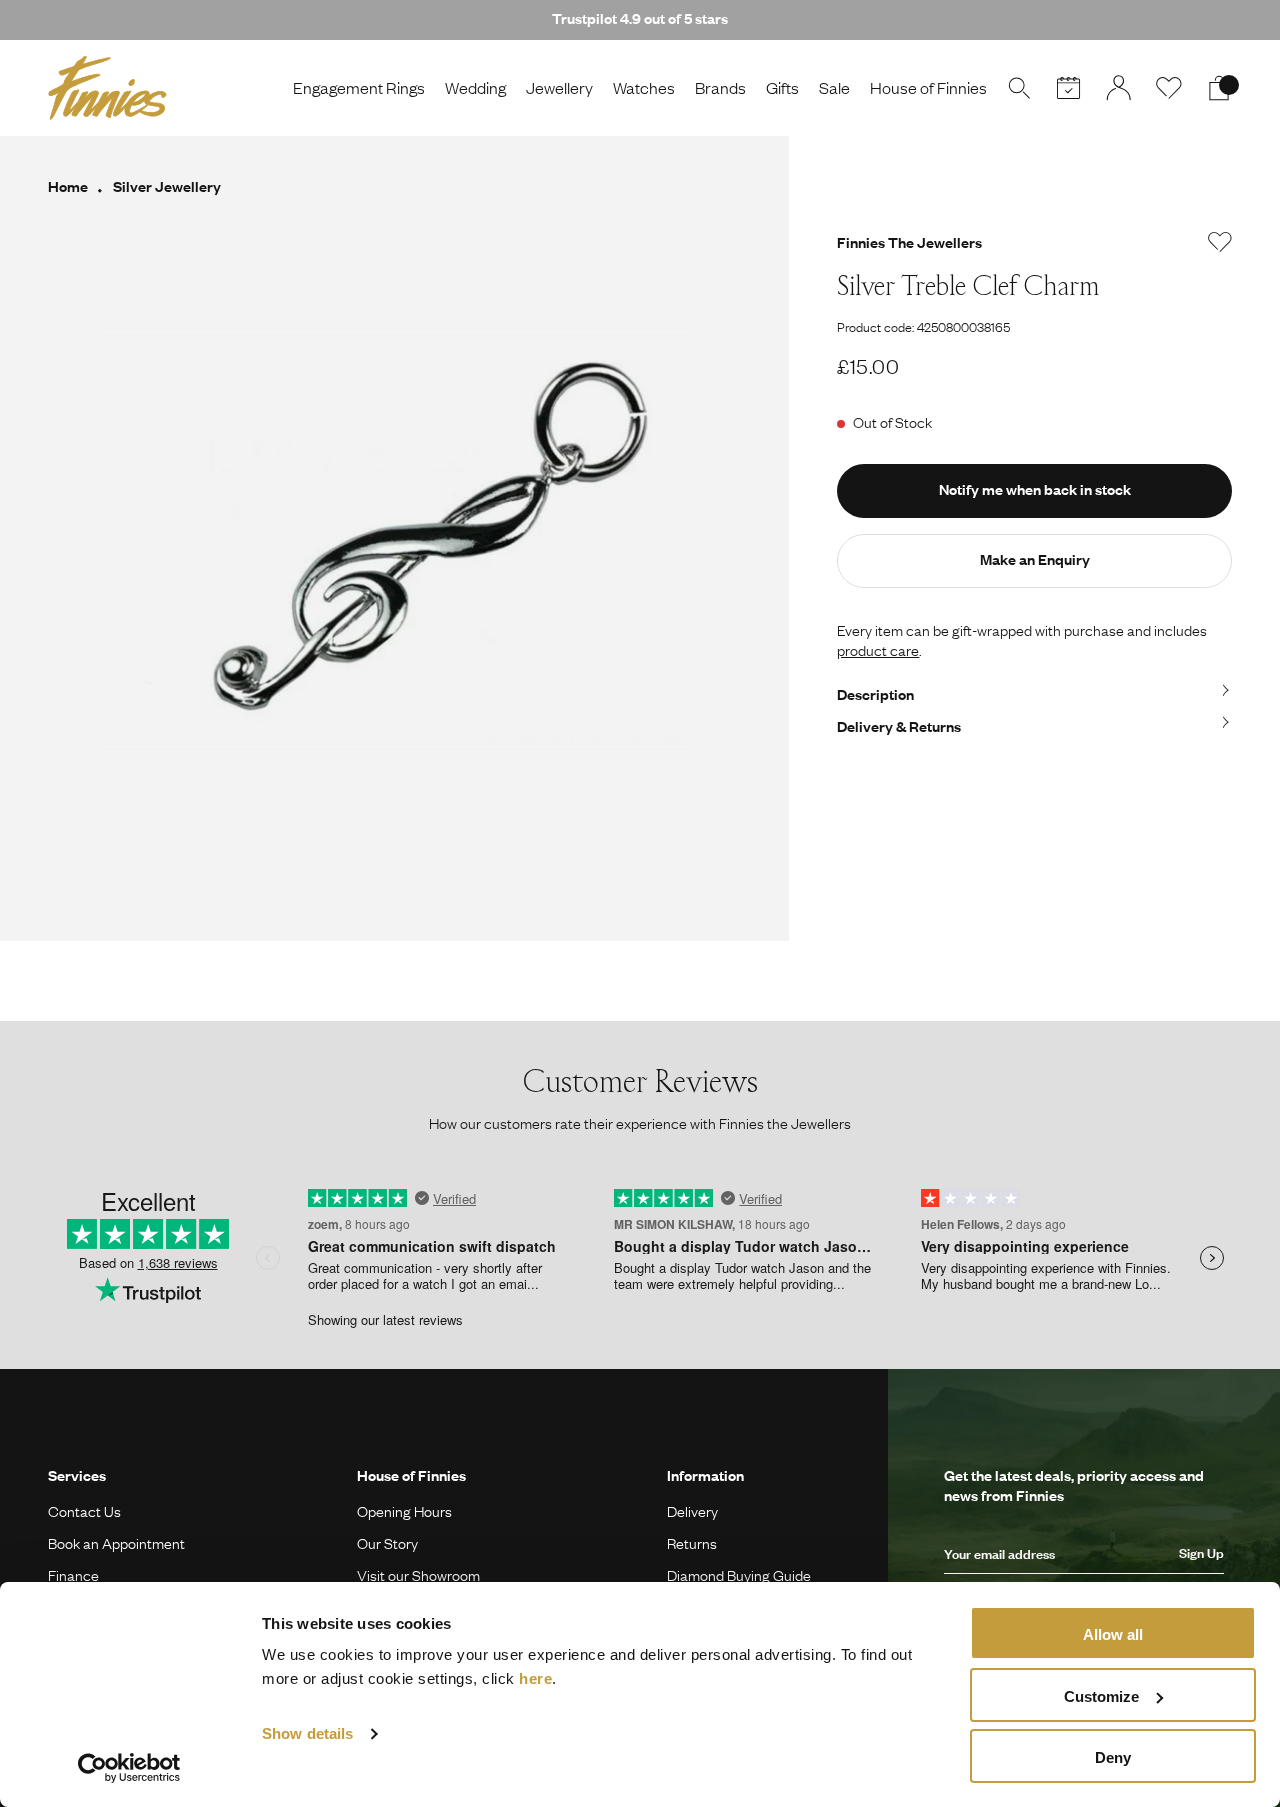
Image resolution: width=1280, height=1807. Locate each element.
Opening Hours (404, 1511)
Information (705, 1475)
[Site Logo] (107, 88)
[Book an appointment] (1069, 88)
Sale (834, 87)
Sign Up (1201, 1553)
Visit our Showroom (418, 1575)
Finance (73, 1575)
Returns (692, 1543)
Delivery (692, 1511)
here (535, 1678)
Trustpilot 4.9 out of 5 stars (640, 18)
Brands (720, 87)
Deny (1113, 1757)
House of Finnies (928, 87)
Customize (1101, 1696)
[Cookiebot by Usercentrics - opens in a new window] (129, 1768)
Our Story (387, 1543)
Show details (307, 1733)
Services (77, 1475)
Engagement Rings (359, 87)
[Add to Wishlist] (1220, 242)
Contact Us (84, 1511)
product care (878, 650)
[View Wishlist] (1169, 88)
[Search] (1019, 88)
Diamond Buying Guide (739, 1575)
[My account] (1119, 88)
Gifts (782, 87)
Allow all (1113, 1634)
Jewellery (559, 87)
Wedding (475, 87)
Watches (644, 87)
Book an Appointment (116, 1543)
